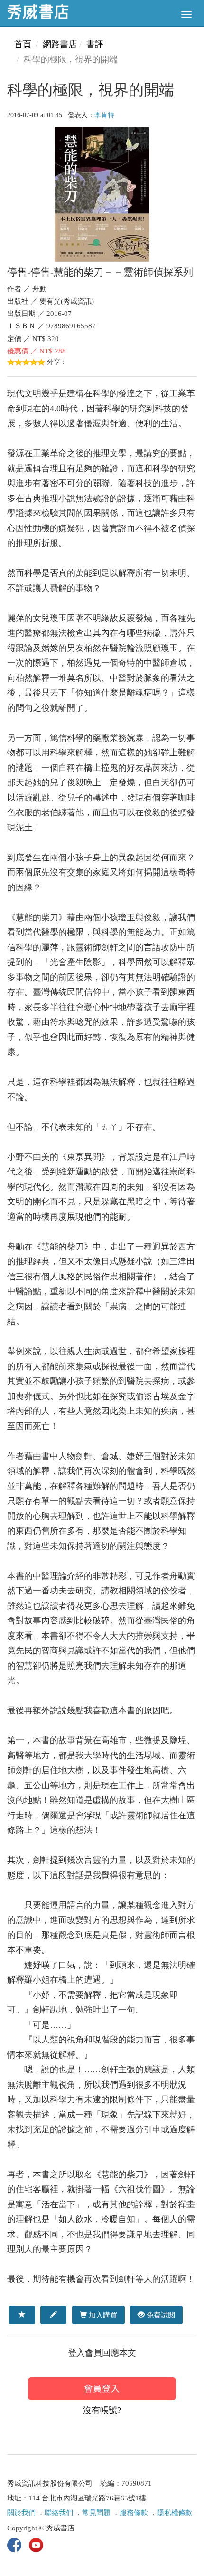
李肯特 (104, 115)
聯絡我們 (59, 2513)
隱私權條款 (175, 2513)
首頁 (23, 44)
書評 (95, 44)
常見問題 (96, 2513)
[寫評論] (53, 2315)
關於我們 (21, 2513)
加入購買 (102, 2315)
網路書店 (60, 44)
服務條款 (134, 2513)
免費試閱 (160, 2315)
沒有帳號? (102, 2410)
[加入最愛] (22, 2315)
